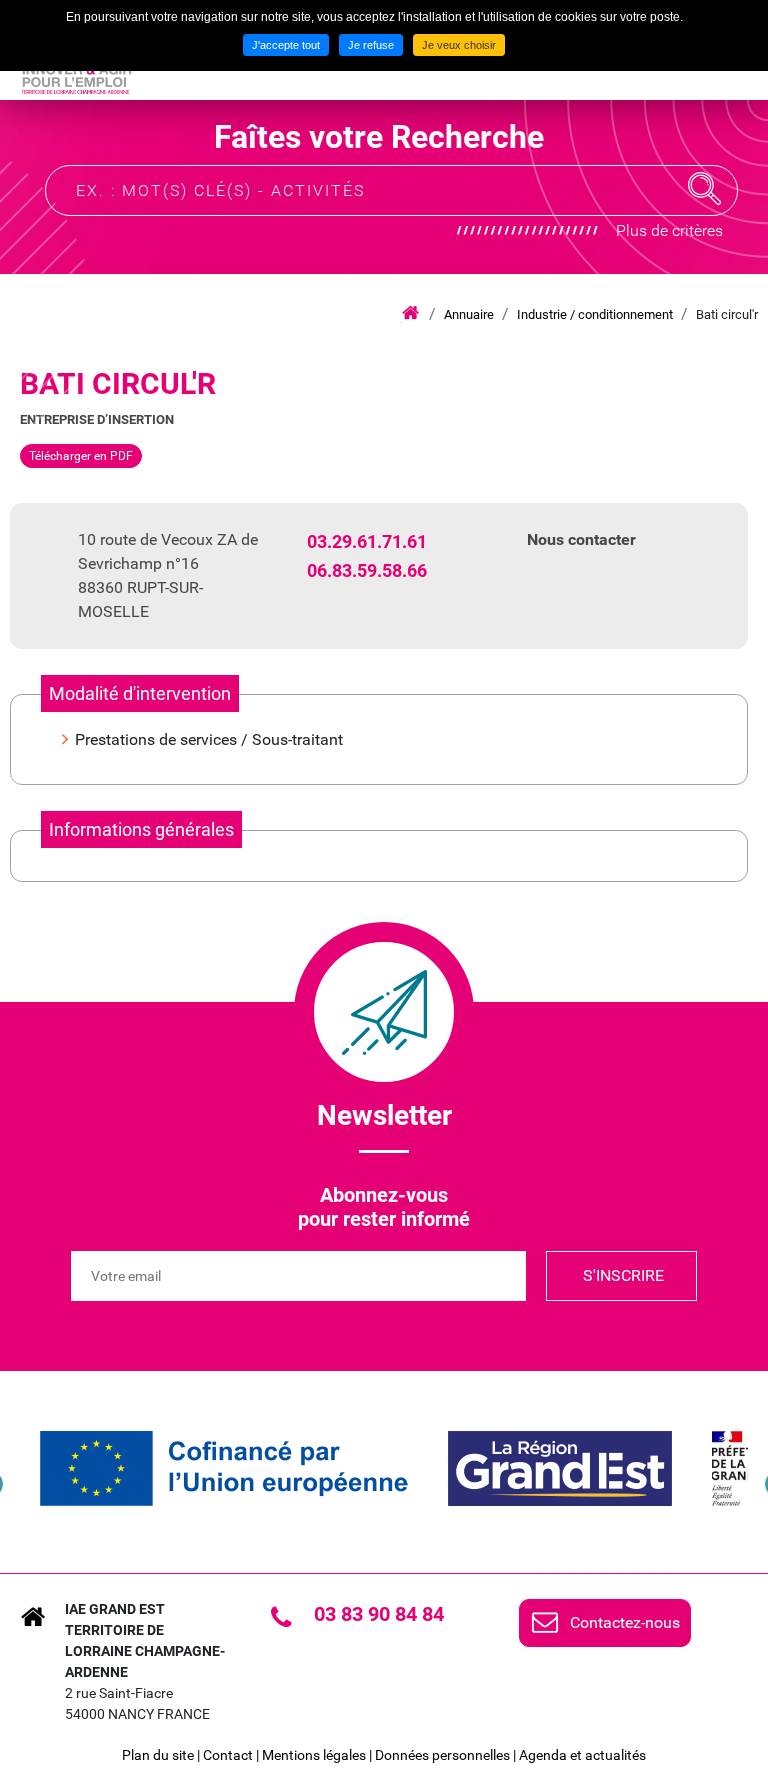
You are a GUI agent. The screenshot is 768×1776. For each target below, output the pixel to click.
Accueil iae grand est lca (410, 314)
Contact (228, 1755)
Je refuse (371, 45)
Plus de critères (669, 230)
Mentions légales (314, 1755)
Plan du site (158, 1755)
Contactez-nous (625, 1622)
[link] (224, 1468)
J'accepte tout (286, 45)
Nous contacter (581, 539)
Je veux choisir (459, 45)
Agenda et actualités (582, 1755)
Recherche (705, 189)
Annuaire (469, 314)
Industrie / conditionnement (595, 314)
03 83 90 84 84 (379, 1614)
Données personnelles (442, 1755)
